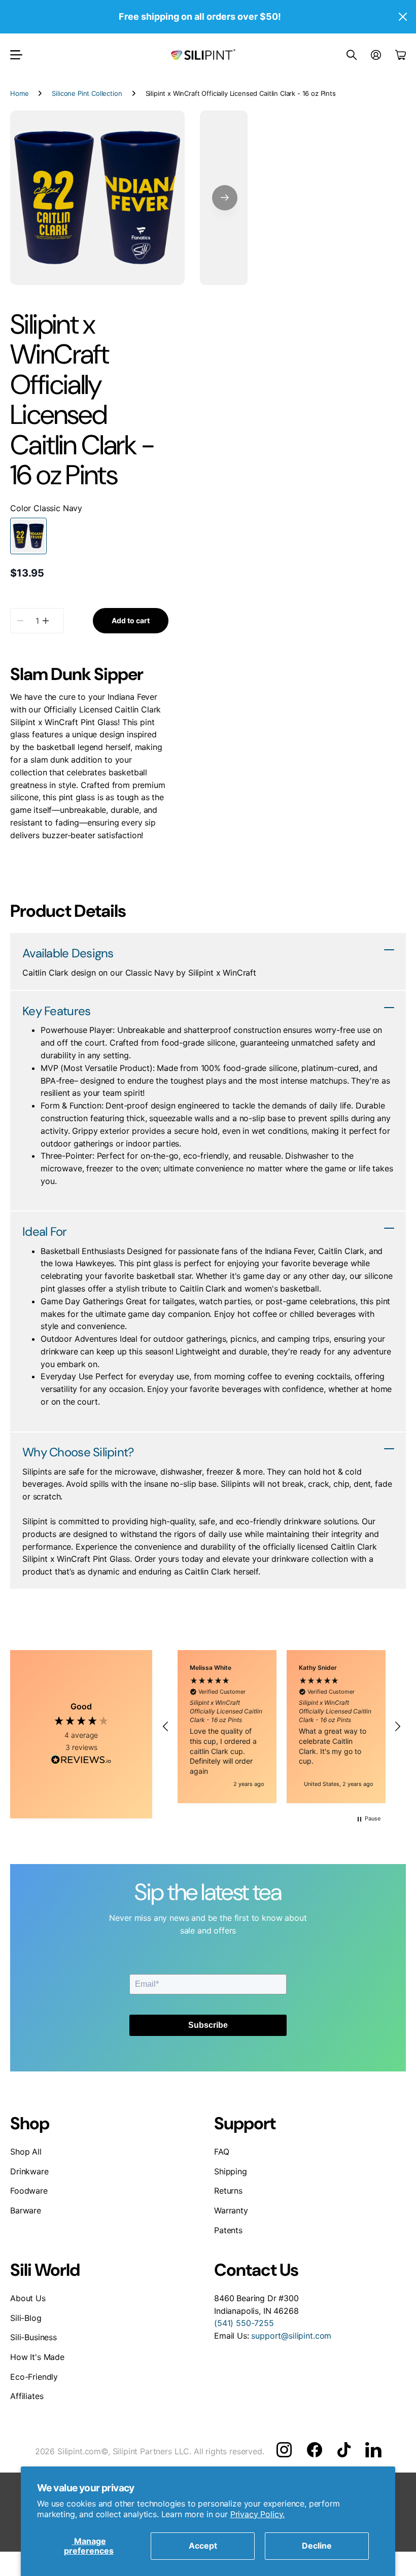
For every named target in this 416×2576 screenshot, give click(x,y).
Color (46, 508)
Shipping (231, 2171)
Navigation (16, 55)
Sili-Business (33, 2337)
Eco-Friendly (34, 2377)
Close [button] (402, 17)
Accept (203, 2546)
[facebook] (315, 2450)
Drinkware (29, 2171)
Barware (26, 2210)
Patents (228, 2230)
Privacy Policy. (258, 2514)
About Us (28, 2298)
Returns (228, 2191)
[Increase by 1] (46, 621)
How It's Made (37, 2357)
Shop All (26, 2152)
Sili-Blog (26, 2318)
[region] (282, 1727)
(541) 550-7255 (244, 2323)
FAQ (222, 2152)
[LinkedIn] (373, 2450)
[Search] (352, 55)
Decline (317, 2546)
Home (19, 93)
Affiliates (27, 2396)
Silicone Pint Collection (87, 93)
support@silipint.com (291, 2336)
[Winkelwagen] (401, 55)
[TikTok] (344, 2450)
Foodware (29, 2191)
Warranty (231, 2210)
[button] (225, 198)
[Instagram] (284, 2450)
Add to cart (131, 620)
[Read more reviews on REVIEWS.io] (81, 1761)
